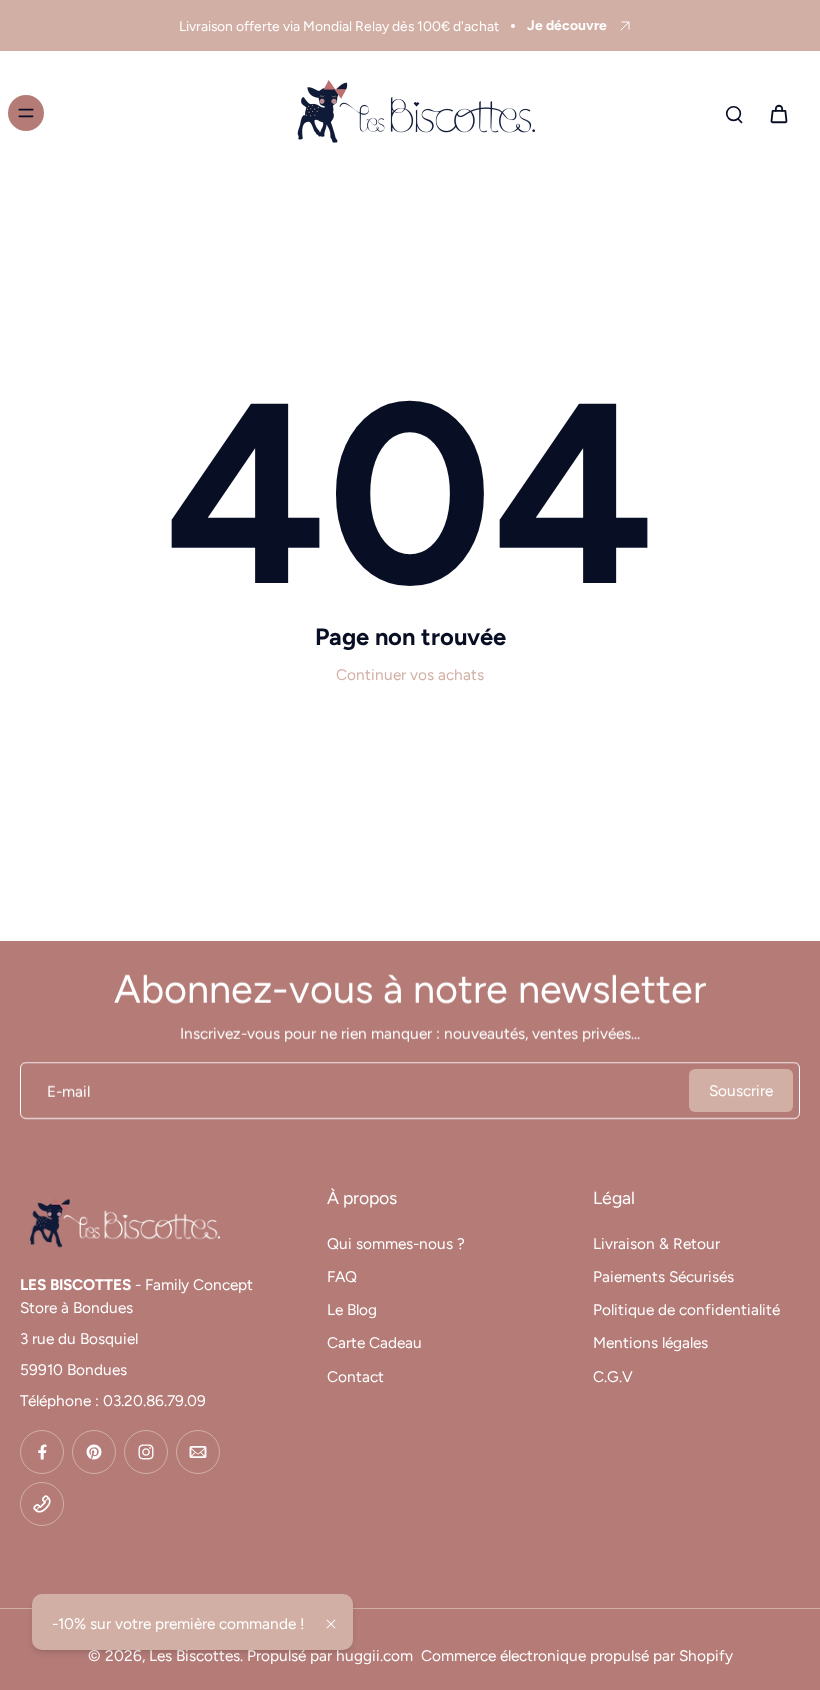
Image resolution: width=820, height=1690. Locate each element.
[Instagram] (146, 1452)
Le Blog (352, 1309)
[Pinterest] (94, 1452)
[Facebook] (42, 1452)
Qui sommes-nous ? (396, 1243)
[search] (734, 113)
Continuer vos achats (410, 674)
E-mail (68, 1090)
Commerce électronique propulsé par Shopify (577, 1655)
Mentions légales (650, 1342)
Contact (355, 1376)
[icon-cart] (778, 113)
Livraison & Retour (656, 1243)
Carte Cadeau (374, 1342)
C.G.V (613, 1376)
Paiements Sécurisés (663, 1276)
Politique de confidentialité (686, 1309)
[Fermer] (331, 1624)
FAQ (342, 1276)
